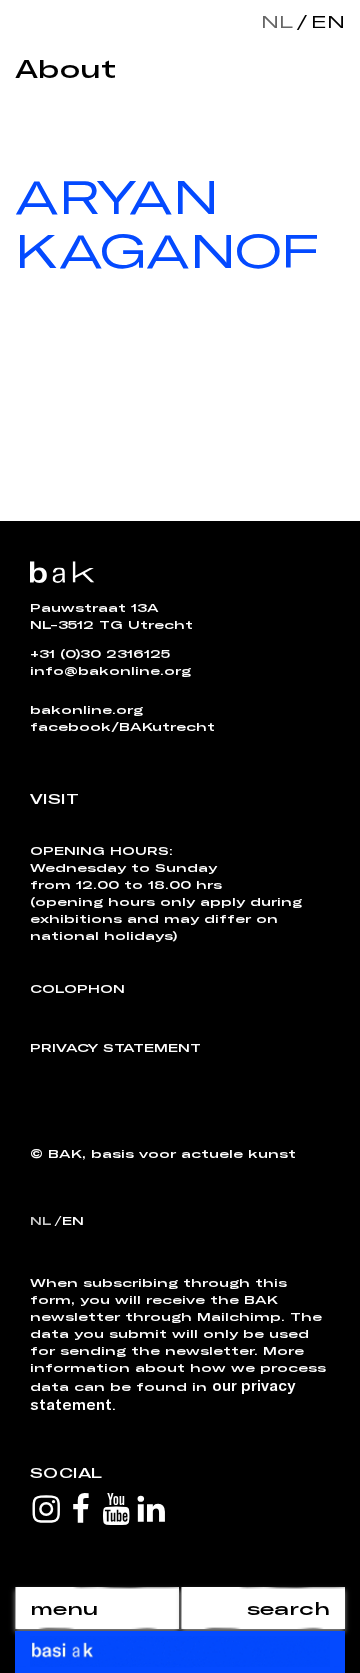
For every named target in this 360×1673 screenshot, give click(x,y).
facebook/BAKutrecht (122, 726)
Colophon (77, 988)
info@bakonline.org (110, 670)
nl (277, 21)
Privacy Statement (115, 1047)
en (324, 21)
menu (64, 1608)
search (288, 1608)
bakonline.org (86, 709)
